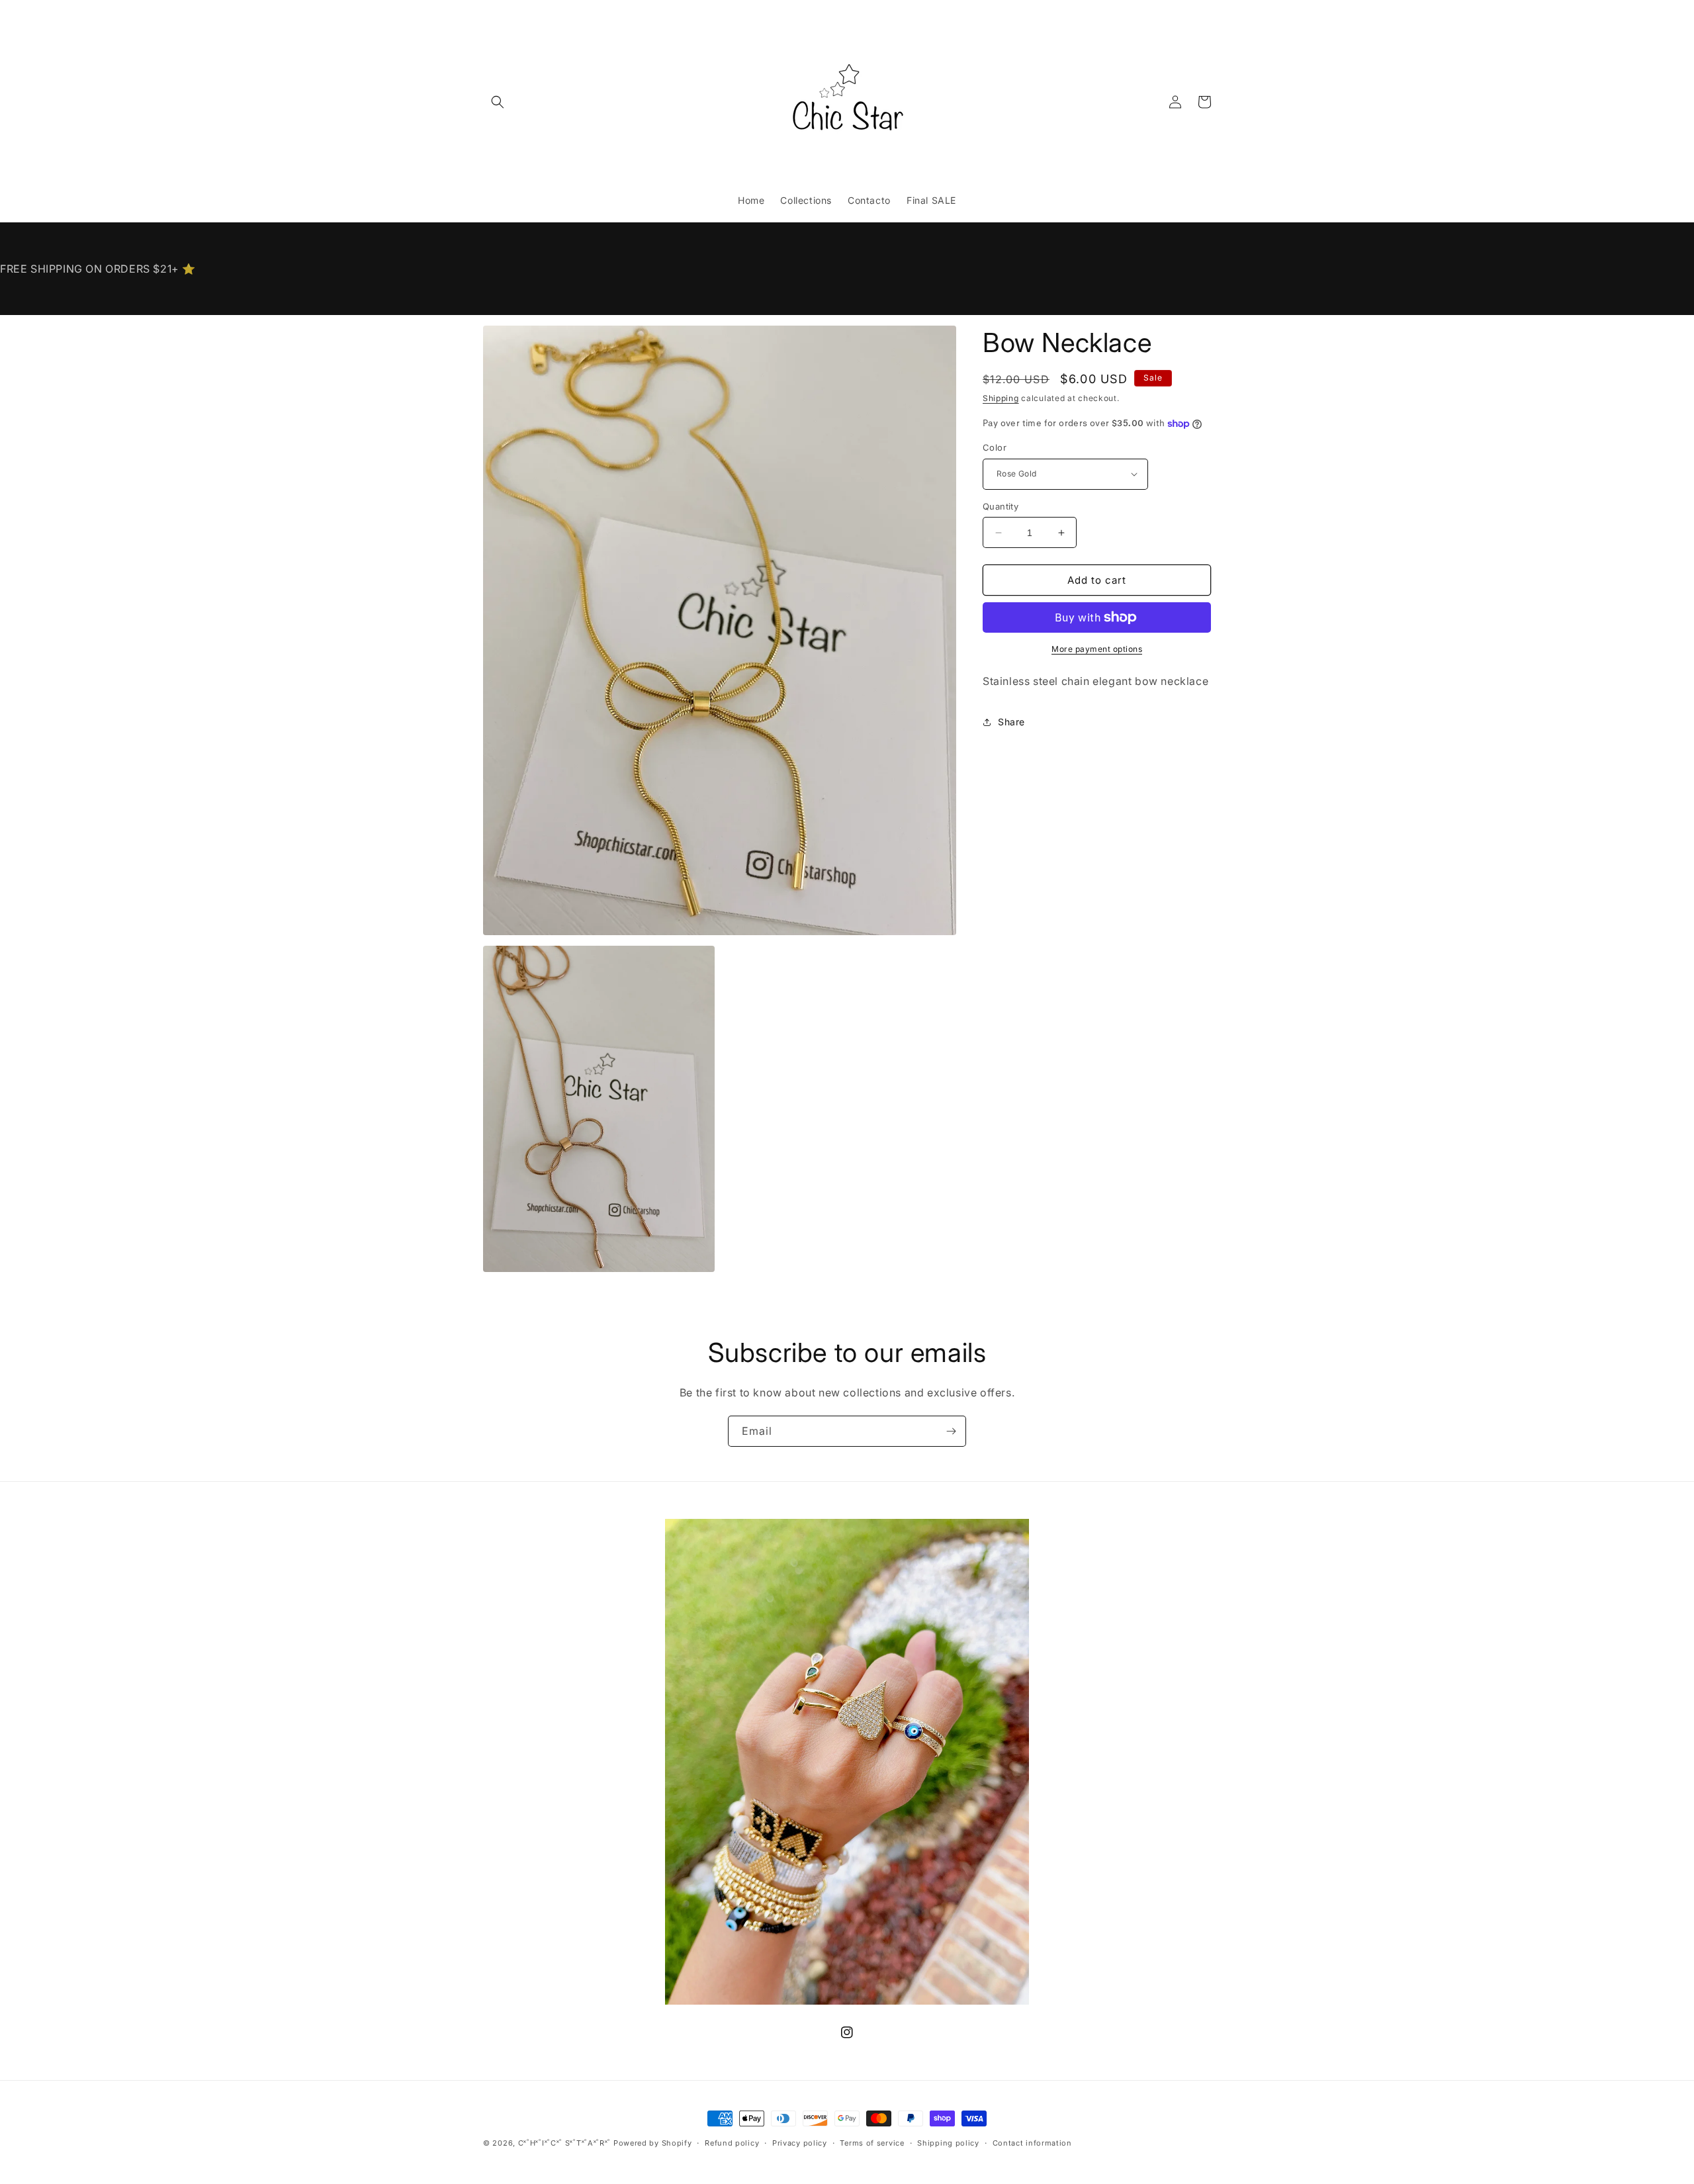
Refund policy (732, 2142)
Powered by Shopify (653, 2143)
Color (995, 447)
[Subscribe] (951, 1431)
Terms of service (872, 2142)
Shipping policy (948, 2142)
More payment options (1097, 649)
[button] (498, 102)
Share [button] (1011, 722)
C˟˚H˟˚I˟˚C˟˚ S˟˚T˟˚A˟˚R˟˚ (565, 2143)
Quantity (1001, 506)
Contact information (1032, 2142)
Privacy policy (800, 2142)
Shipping (1001, 398)
